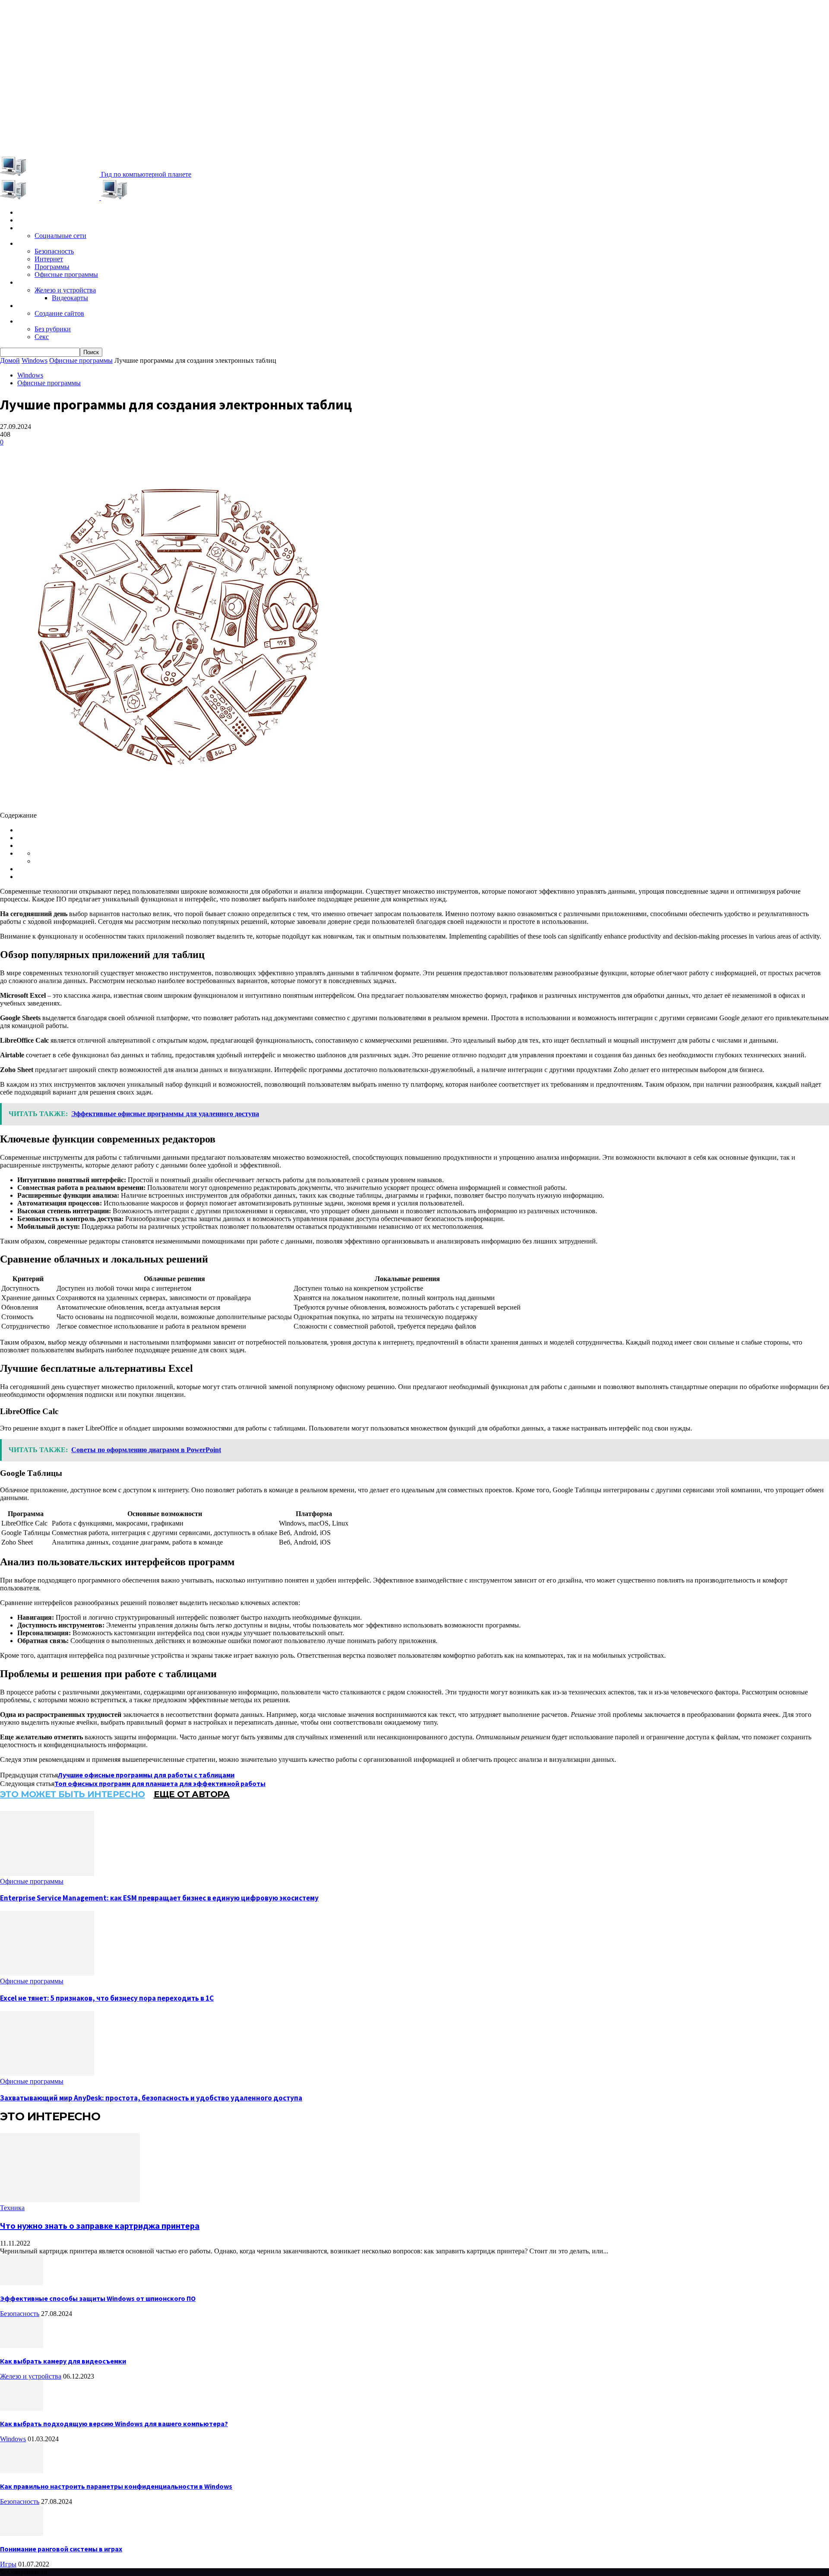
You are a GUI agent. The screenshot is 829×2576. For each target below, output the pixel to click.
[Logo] (51, 198)
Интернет (49, 259)
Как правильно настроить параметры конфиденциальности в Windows (116, 2486)
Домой (10, 360)
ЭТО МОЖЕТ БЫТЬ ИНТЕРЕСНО (73, 1794)
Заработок (34, 306)
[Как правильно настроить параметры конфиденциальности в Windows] (22, 2471)
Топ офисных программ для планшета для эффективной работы (160, 1783)
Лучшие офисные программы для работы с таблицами (146, 1775)
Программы (52, 267)
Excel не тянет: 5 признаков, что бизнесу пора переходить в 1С (107, 1998)
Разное (28, 321)
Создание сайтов (59, 313)
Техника (30, 282)
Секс (42, 337)
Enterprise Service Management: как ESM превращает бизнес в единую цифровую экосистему (159, 1898)
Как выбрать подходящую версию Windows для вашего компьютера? (114, 2424)
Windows (32, 244)
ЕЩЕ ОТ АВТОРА (192, 1794)
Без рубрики (53, 329)
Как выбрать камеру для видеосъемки (63, 2361)
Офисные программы (66, 274)
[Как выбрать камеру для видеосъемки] (22, 2346)
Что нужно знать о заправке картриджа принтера (100, 2225)
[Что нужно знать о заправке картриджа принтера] (70, 2200)
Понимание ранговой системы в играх (61, 2549)
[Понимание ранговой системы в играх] (22, 2533)
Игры (25, 220)
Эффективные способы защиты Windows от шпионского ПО (98, 2298)
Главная (30, 213)
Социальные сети (60, 236)
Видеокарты (70, 298)
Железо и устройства (65, 290)
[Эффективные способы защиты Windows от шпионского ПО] (22, 2283)
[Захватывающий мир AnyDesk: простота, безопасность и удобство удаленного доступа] (47, 2073)
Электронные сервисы (53, 228)
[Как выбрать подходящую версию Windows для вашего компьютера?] (22, 2408)
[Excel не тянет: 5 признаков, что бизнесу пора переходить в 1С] (47, 1973)
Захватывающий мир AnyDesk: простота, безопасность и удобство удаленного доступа (151, 2098)
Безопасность (54, 251)
